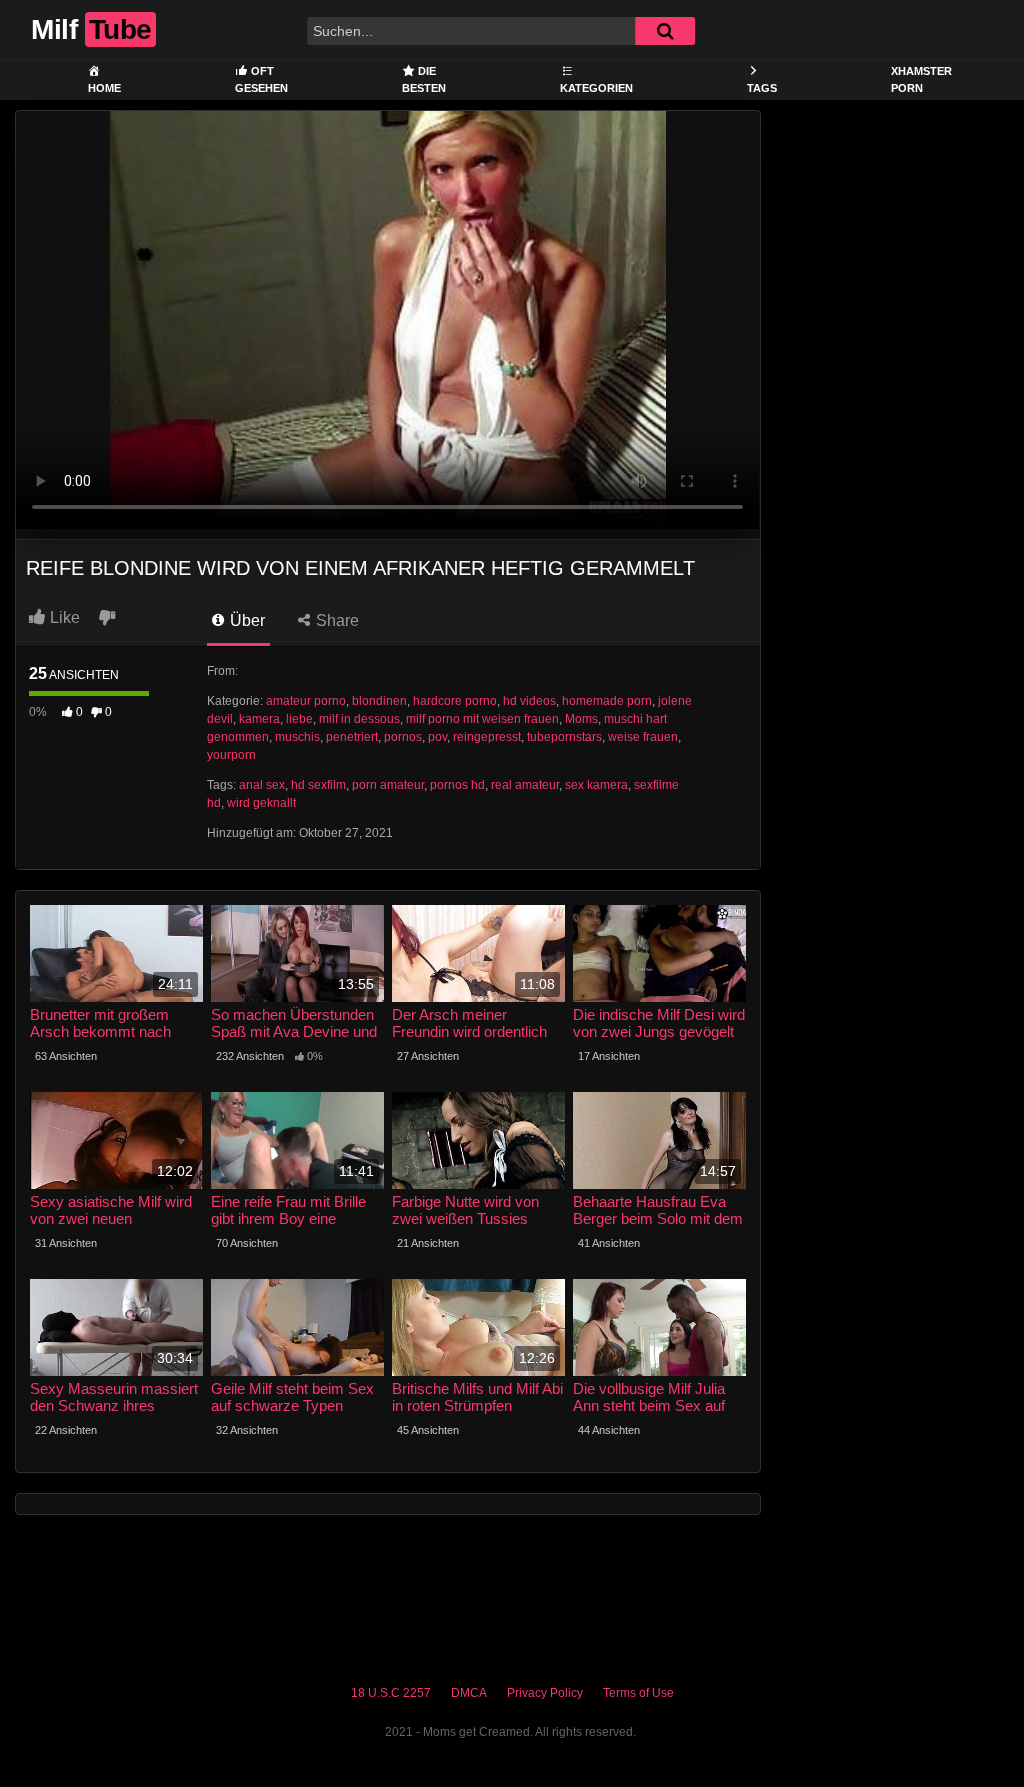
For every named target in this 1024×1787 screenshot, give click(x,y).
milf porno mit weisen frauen (482, 719)
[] (665, 31)
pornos (403, 737)
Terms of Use (638, 1693)
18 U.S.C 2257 (391, 1693)
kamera (259, 719)
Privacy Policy (545, 1693)
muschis (297, 737)
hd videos (529, 701)
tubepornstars (564, 737)
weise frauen (643, 737)
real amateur (525, 785)
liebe (299, 719)
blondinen (379, 701)
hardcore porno (455, 701)
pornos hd (457, 785)
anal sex (262, 785)
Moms (581, 719)
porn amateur (388, 785)
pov (437, 737)
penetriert (352, 737)
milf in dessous (359, 719)
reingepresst (487, 737)
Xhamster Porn (921, 79)
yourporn (231, 755)
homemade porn (607, 701)
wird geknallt (261, 803)
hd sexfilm (318, 785)
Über (245, 620)
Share (335, 620)
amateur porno (306, 701)
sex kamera (596, 785)
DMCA (469, 1693)
